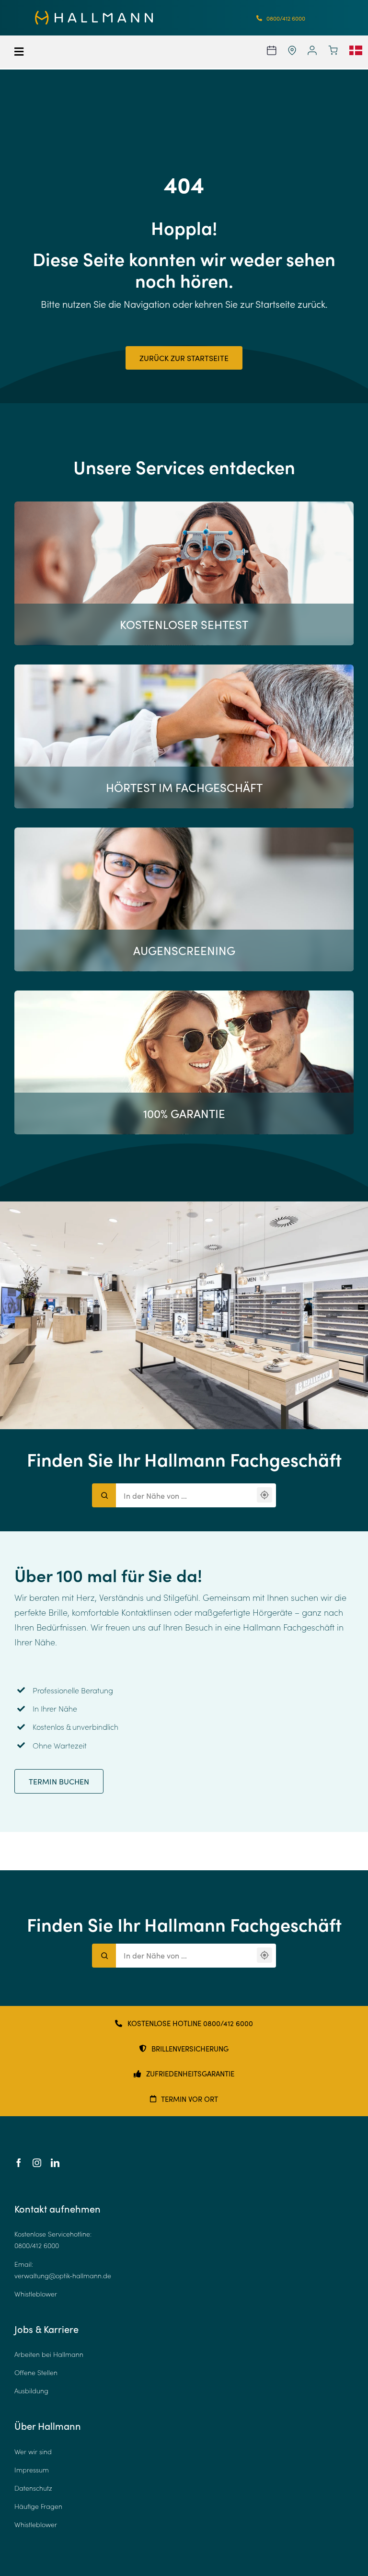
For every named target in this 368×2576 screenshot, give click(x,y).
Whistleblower (36, 2294)
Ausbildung (31, 2391)
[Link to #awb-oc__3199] (45, 52)
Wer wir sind (33, 2452)
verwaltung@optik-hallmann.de (63, 2276)
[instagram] (37, 2163)
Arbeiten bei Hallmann (49, 2354)
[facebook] (19, 2163)
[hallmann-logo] (94, 15)
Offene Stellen (36, 2372)
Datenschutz (33, 2488)
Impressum (32, 2470)
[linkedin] (55, 2163)
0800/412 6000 (37, 2245)
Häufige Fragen (38, 2506)
